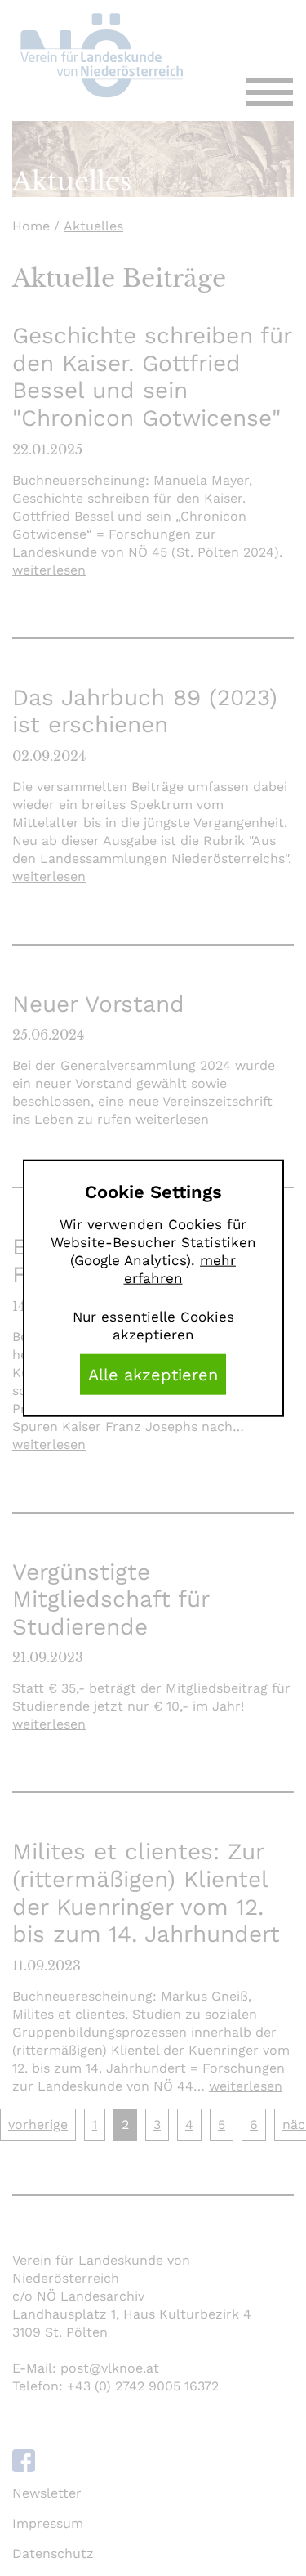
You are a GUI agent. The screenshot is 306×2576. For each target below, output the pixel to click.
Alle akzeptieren (153, 1375)
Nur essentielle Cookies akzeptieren (153, 1326)
